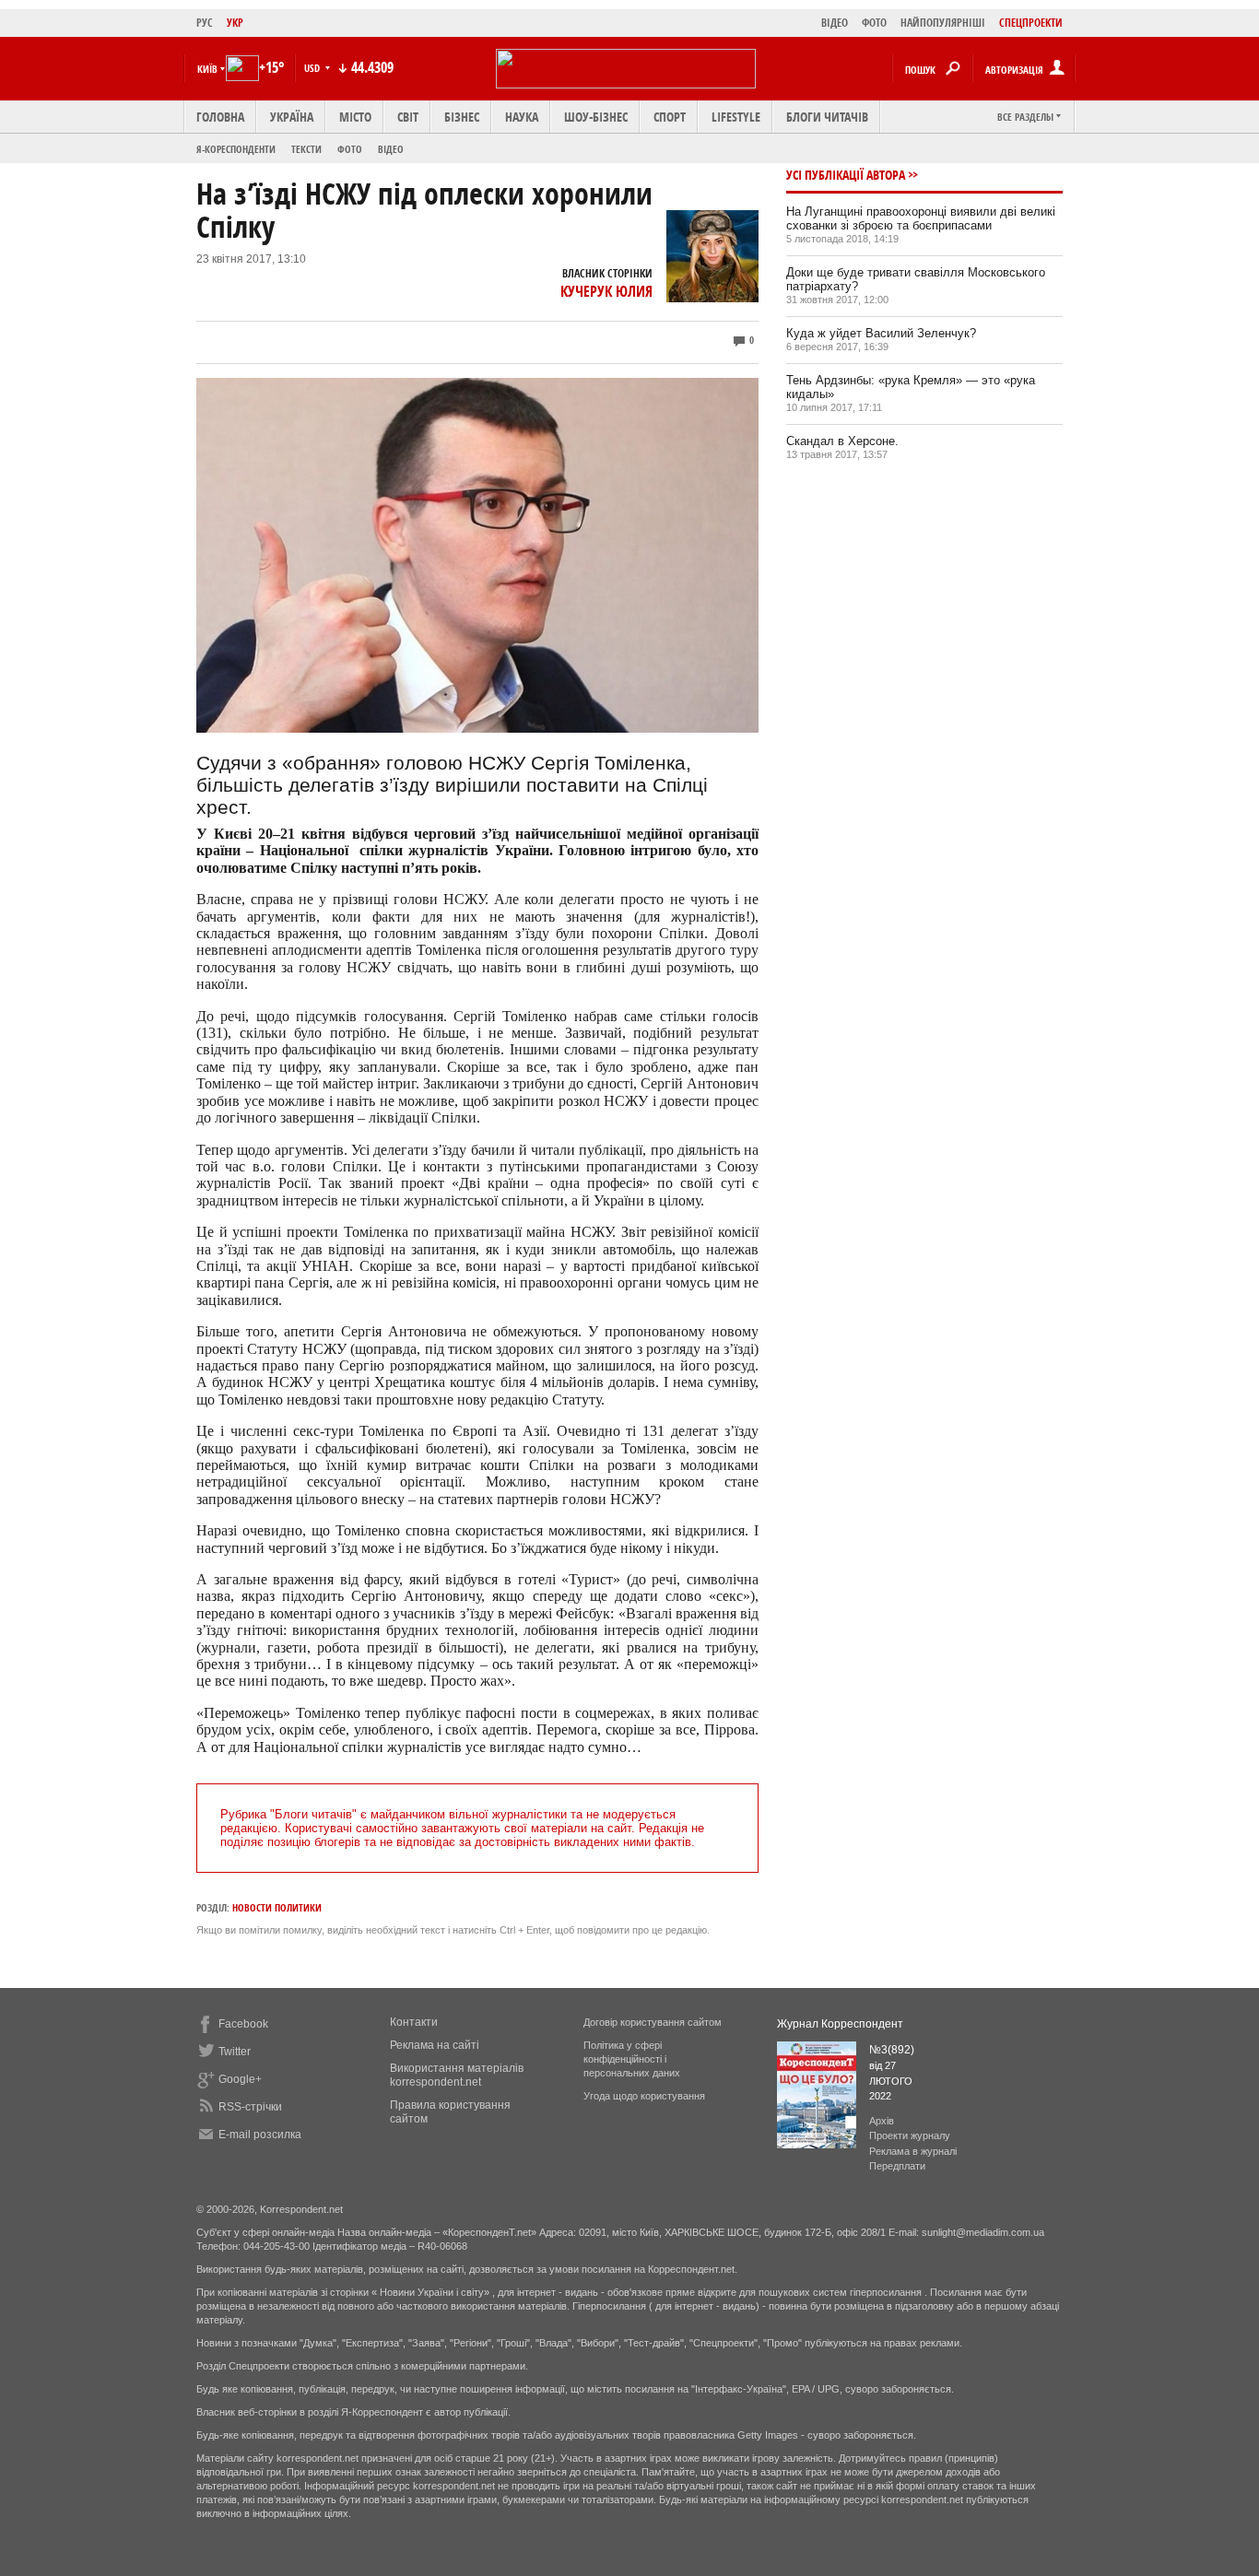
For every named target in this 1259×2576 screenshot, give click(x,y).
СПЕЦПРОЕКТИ (1031, 23)
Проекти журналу (910, 2135)
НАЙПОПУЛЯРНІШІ (943, 23)
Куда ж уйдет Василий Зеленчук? (881, 333)
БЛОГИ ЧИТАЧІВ (827, 117)
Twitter (235, 2052)
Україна (292, 117)
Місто (355, 117)
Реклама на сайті (435, 2045)
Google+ (240, 2079)
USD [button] (313, 68)
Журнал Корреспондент (840, 2024)
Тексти (306, 149)
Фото (350, 149)
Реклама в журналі (913, 2151)
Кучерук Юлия (606, 291)
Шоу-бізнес (596, 117)
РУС (205, 23)
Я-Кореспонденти (236, 149)
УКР (235, 23)
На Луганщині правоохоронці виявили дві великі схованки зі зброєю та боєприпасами (921, 218)
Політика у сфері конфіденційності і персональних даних (632, 2059)
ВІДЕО (835, 23)
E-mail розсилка (260, 2135)
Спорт (670, 117)
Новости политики (277, 1907)
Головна (220, 117)
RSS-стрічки (250, 2107)
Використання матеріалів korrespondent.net (457, 2075)
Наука (522, 117)
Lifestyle (736, 117)
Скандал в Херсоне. (842, 441)
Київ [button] (207, 69)
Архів (882, 2121)
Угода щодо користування (644, 2096)
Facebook (243, 2024)
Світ (408, 117)
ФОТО (874, 23)
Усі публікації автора (846, 175)
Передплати (897, 2166)
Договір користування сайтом (653, 2022)
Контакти (414, 2022)
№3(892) (892, 2050)
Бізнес (462, 117)
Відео (391, 149)
